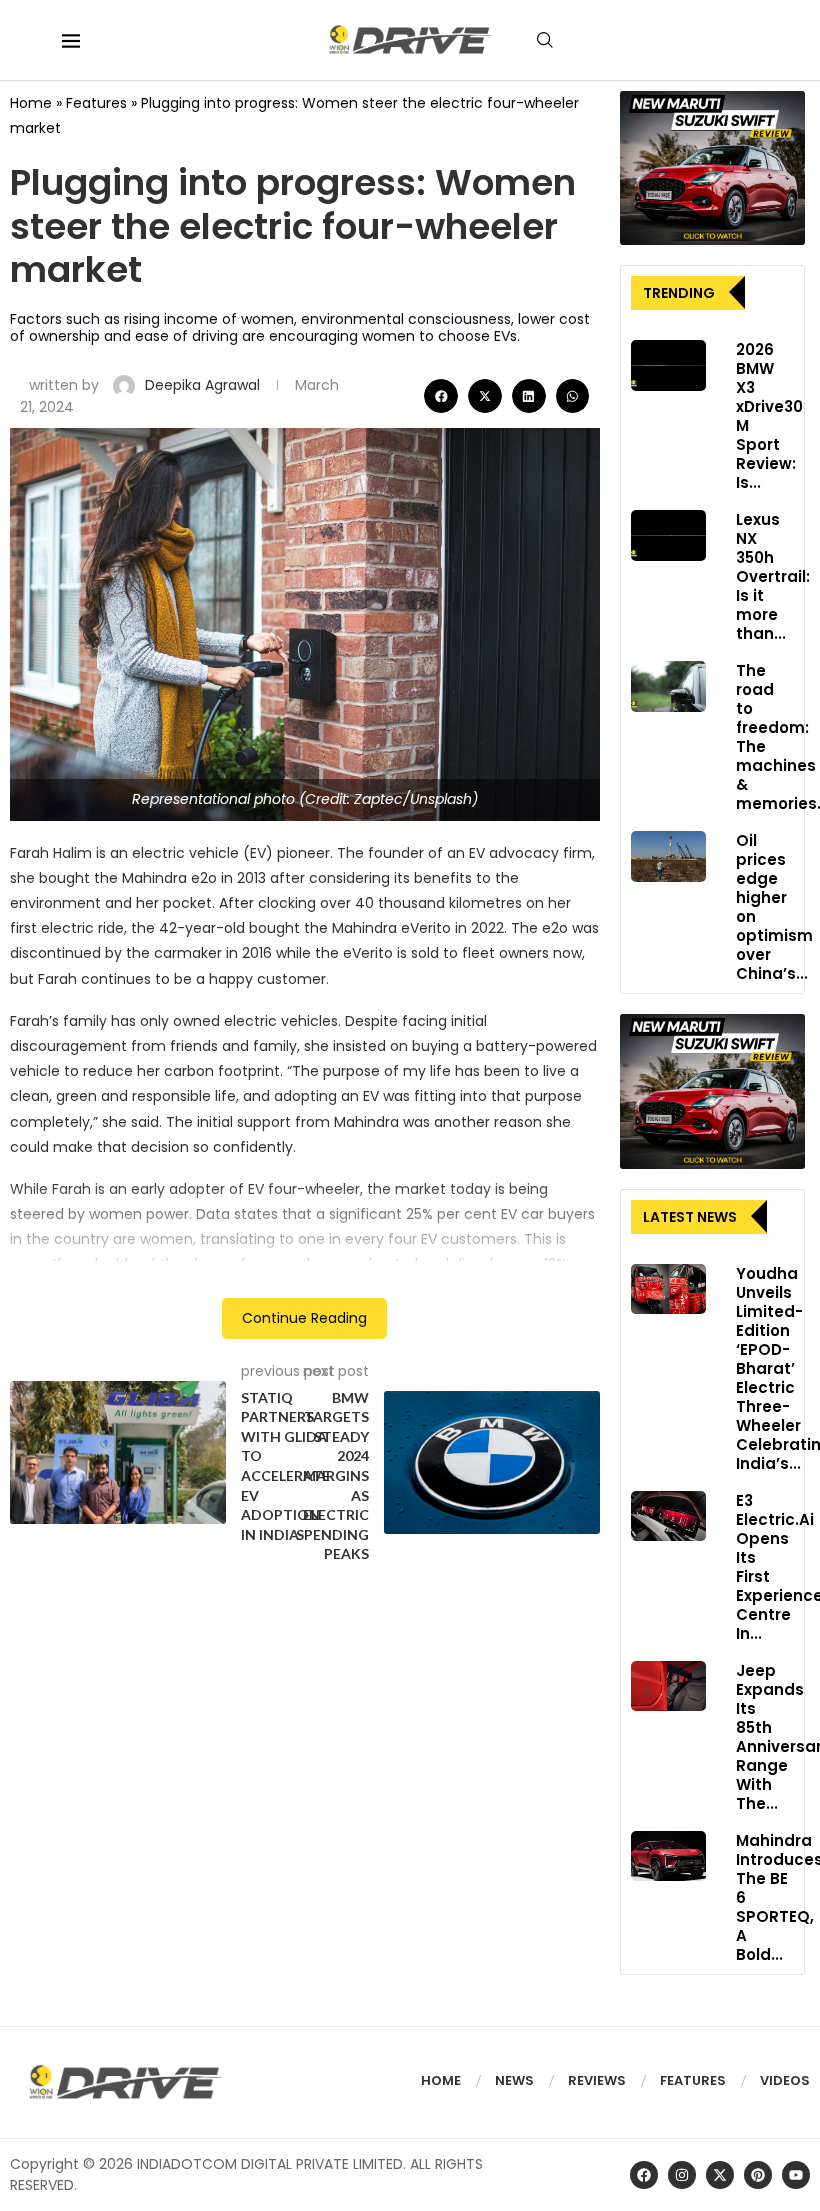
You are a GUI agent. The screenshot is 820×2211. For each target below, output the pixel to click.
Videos (785, 2080)
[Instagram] (682, 2175)
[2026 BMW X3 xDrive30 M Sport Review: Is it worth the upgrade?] (668, 365)
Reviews (597, 2080)
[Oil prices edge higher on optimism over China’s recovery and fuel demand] (668, 856)
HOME (441, 2080)
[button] (441, 396)
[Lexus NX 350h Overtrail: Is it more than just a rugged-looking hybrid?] (668, 535)
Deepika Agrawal (204, 385)
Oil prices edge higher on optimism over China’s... (774, 907)
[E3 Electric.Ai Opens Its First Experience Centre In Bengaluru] (668, 1516)
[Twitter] (720, 2175)
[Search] (545, 40)
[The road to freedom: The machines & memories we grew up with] (668, 686)
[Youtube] (796, 2175)
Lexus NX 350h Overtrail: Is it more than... (773, 576)
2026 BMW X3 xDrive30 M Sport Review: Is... (769, 416)
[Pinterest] (758, 2175)
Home (31, 103)
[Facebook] (644, 2175)
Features (96, 103)
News (514, 2080)
